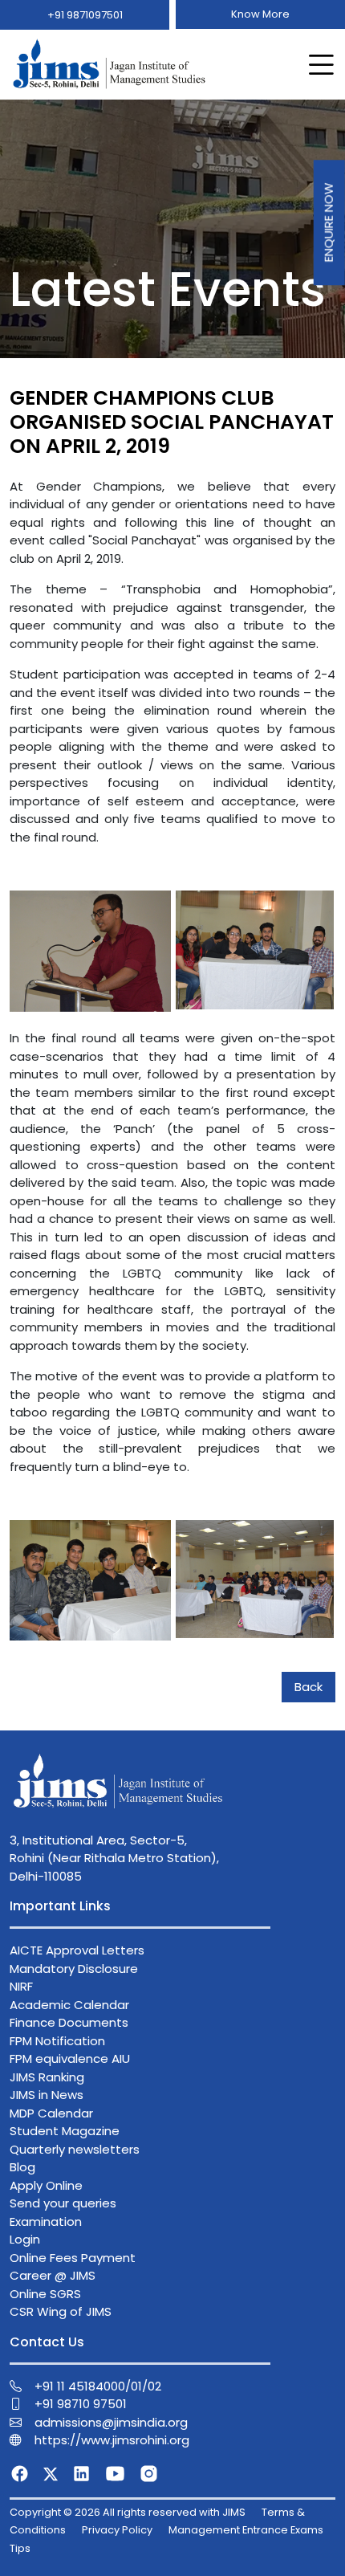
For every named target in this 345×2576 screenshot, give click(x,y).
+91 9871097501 (85, 15)
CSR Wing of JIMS (61, 2311)
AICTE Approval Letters (77, 1950)
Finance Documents (69, 2022)
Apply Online (46, 2185)
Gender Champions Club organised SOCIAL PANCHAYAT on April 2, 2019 (172, 422)
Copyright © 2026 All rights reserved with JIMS (128, 2512)
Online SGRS (45, 2294)
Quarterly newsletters (75, 2149)
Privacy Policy (117, 2530)
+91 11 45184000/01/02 (98, 2386)
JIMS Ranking (47, 2077)
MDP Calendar (51, 2113)
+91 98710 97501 (81, 2404)
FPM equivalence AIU (70, 2058)
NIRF (21, 1986)
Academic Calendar (69, 2005)
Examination (46, 2221)
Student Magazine (65, 2131)
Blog (22, 2167)
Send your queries (63, 2203)
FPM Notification (57, 2041)
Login (25, 2239)
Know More (260, 14)
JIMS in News (47, 2095)
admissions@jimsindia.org (111, 2422)
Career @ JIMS (53, 2275)
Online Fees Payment (73, 2258)
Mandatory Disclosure (74, 1969)
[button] (318, 65)
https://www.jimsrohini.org (112, 2440)
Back (308, 1687)
